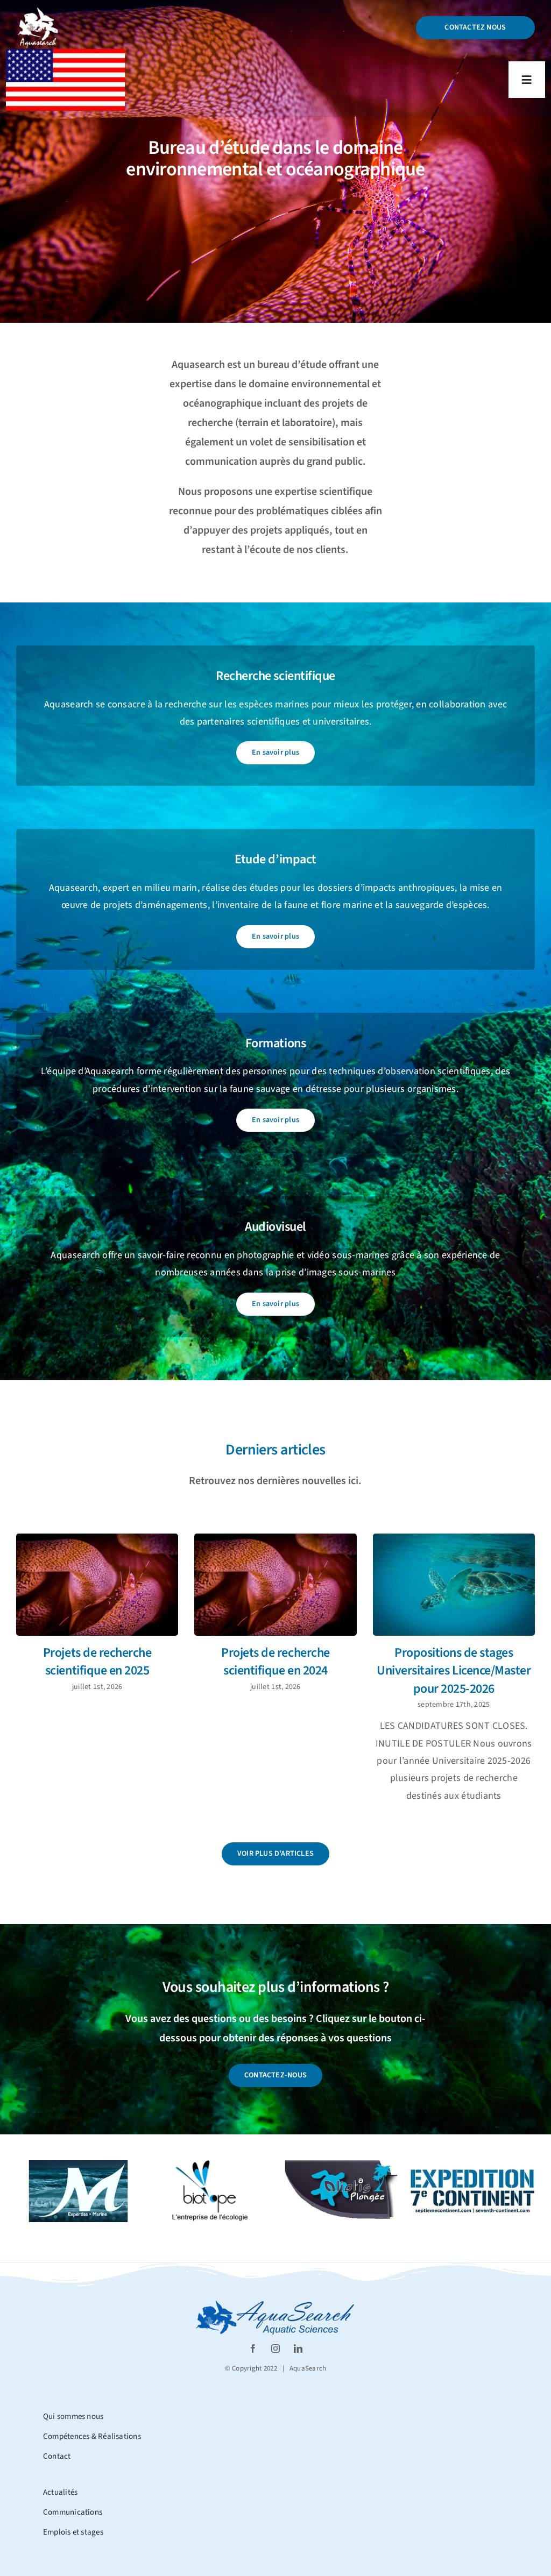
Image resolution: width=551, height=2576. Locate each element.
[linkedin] (298, 2348)
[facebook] (253, 2348)
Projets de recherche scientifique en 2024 (275, 1662)
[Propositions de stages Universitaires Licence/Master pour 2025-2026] (454, 1585)
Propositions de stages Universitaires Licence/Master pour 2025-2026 (454, 1671)
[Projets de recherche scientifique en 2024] (275, 1585)
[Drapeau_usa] (65, 54)
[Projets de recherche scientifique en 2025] (97, 1585)
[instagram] (275, 2348)
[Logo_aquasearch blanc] (38, 11)
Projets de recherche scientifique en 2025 (97, 1662)
